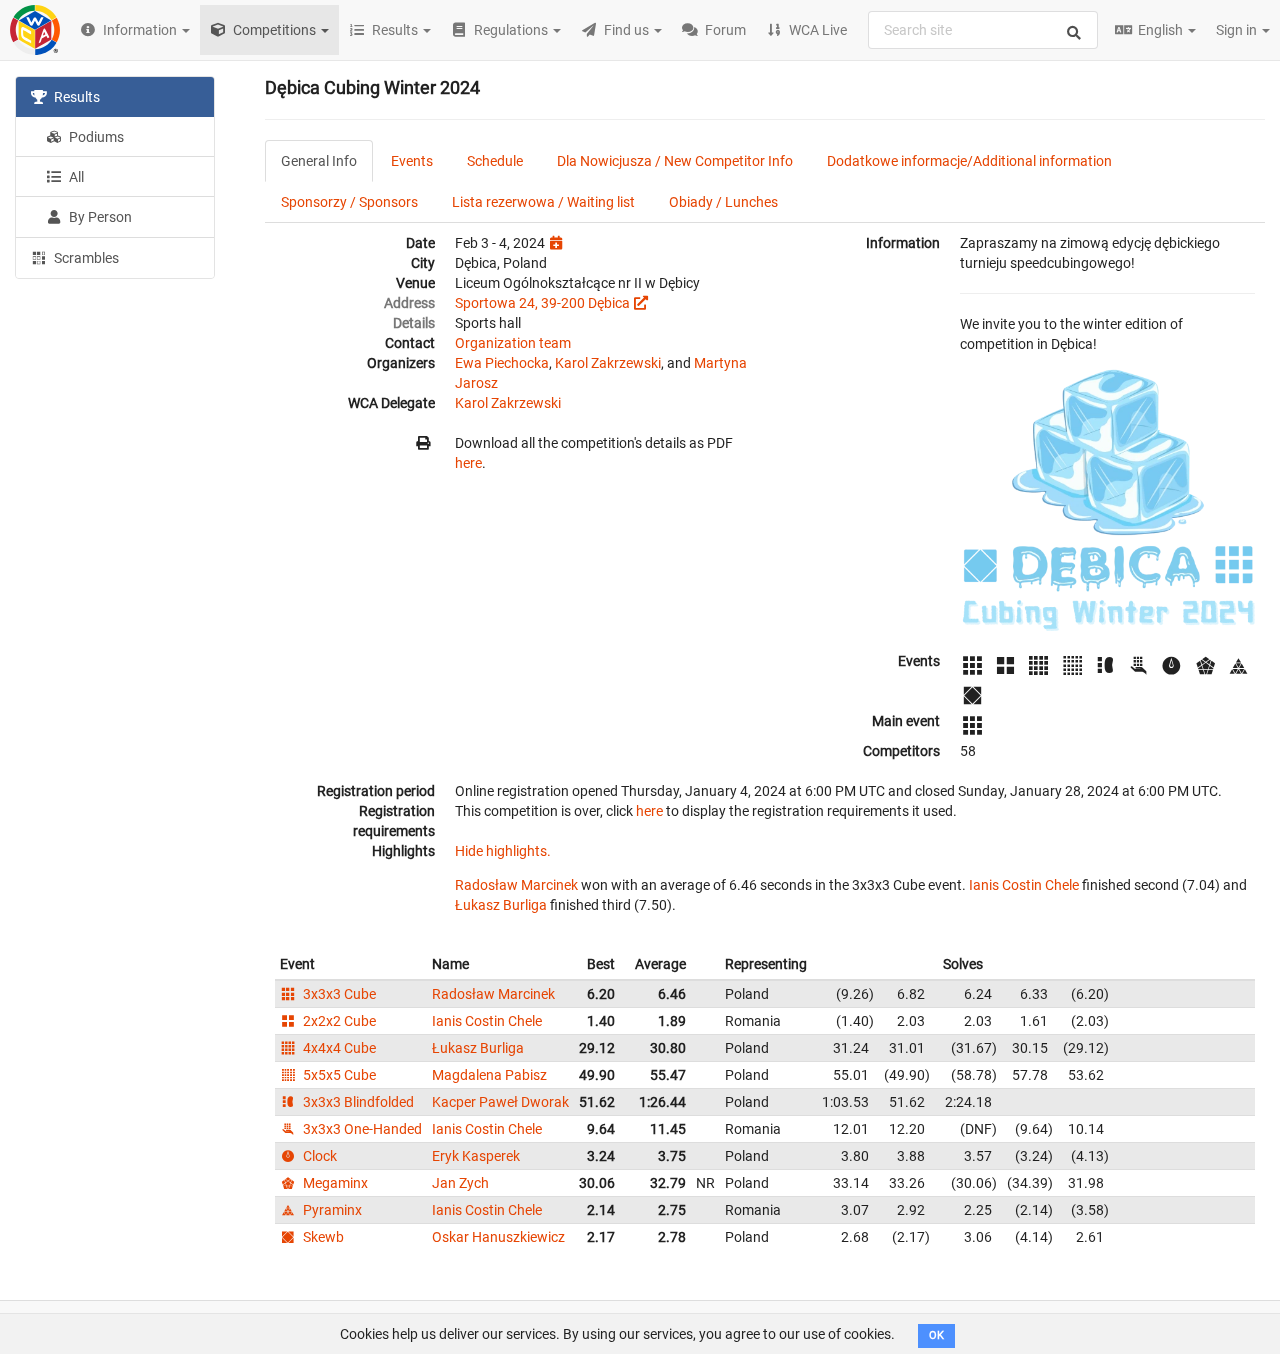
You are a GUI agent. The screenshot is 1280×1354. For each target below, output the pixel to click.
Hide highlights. (503, 851)
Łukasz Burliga (501, 905)
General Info (319, 161)
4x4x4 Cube (338, 1048)
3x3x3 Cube (338, 994)
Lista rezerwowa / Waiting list (543, 202)
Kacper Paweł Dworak (500, 1102)
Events (412, 161)
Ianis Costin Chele (1024, 885)
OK (936, 1335)
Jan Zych (460, 1183)
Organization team (513, 343)
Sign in (1238, 30)
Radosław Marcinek (516, 885)
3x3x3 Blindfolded (357, 1102)
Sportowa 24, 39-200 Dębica (542, 303)
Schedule (495, 161)
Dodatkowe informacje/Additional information (969, 161)
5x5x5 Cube (338, 1075)
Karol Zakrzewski (608, 363)
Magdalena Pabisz (489, 1075)
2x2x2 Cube (338, 1021)
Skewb (322, 1237)
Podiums (95, 137)
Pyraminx (331, 1210)
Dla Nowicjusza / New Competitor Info (675, 161)
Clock (318, 1156)
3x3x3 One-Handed (361, 1129)
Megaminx (334, 1183)
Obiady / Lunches (723, 202)
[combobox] (983, 30)
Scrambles (85, 258)
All (75, 177)
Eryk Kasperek (476, 1156)
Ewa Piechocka (502, 363)
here (468, 463)
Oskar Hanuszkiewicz (498, 1237)
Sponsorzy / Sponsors (349, 202)
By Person (99, 217)
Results (75, 97)
